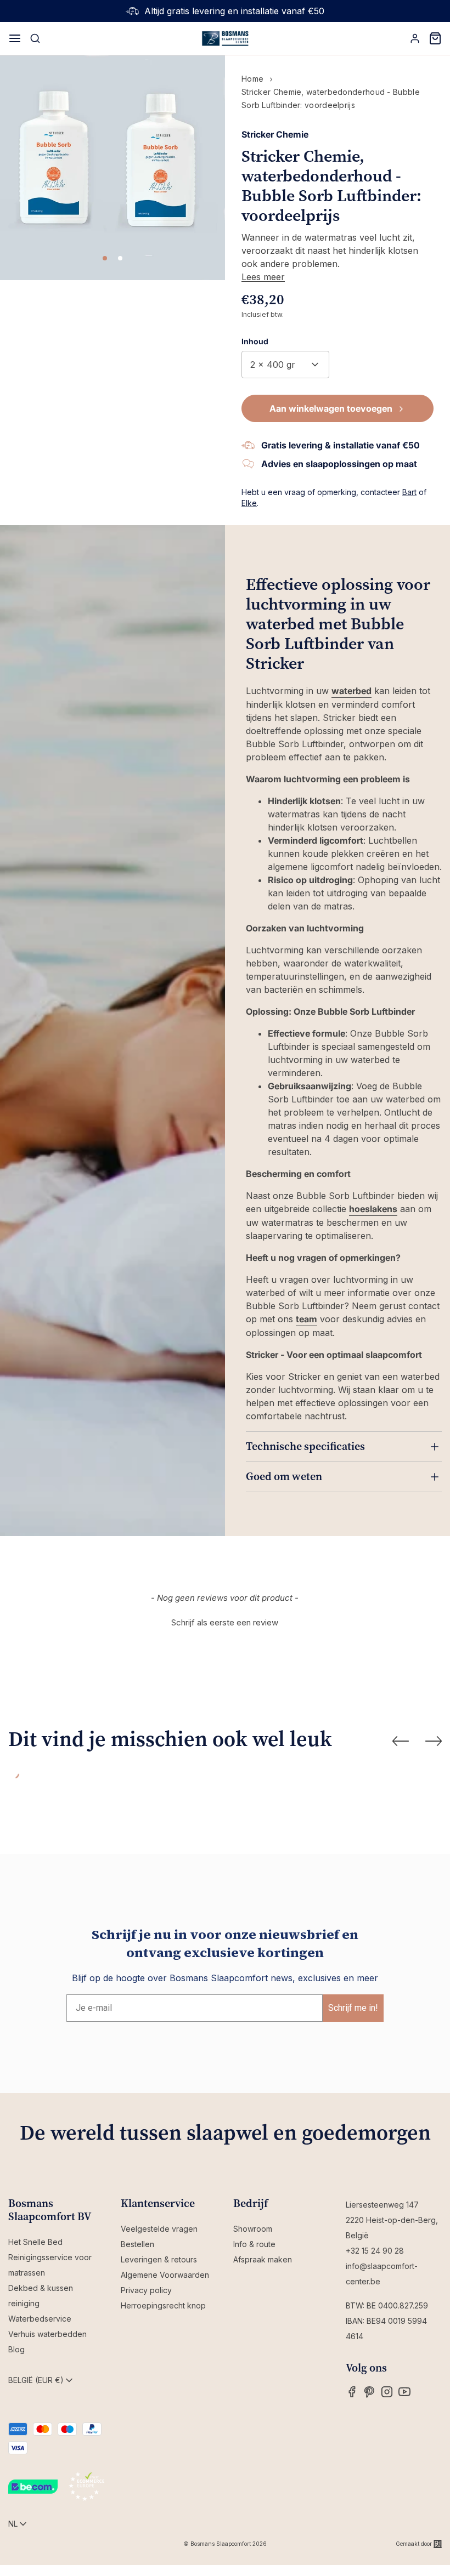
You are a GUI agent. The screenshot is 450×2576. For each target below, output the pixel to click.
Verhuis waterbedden (47, 2334)
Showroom (253, 2229)
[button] (225, 1621)
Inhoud (255, 341)
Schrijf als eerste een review (225, 1622)
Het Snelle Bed (35, 2242)
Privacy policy (146, 2290)
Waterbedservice (40, 2319)
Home (252, 79)
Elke (249, 503)
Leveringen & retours (159, 2259)
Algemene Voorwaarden (165, 2275)
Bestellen (137, 2244)
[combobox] (285, 365)
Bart (409, 492)
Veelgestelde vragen (159, 2229)
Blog (16, 2349)
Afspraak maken (263, 2259)
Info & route (254, 2244)
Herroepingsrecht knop (163, 2305)
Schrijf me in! (353, 2008)
